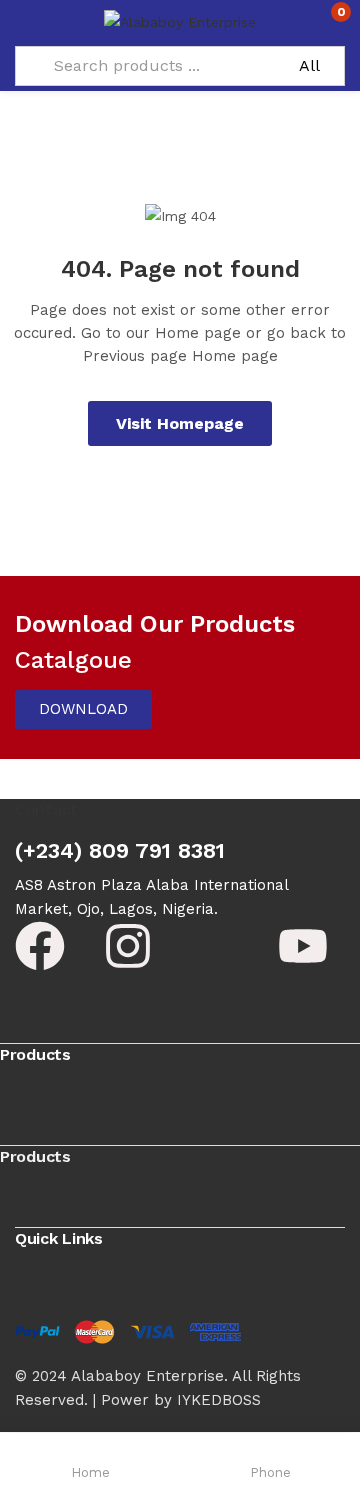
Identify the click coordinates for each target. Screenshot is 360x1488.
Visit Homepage (180, 423)
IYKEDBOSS (219, 1400)
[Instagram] (128, 946)
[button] (327, 20)
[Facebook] (40, 946)
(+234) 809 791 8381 (120, 850)
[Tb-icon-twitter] (216, 946)
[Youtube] (303, 946)
